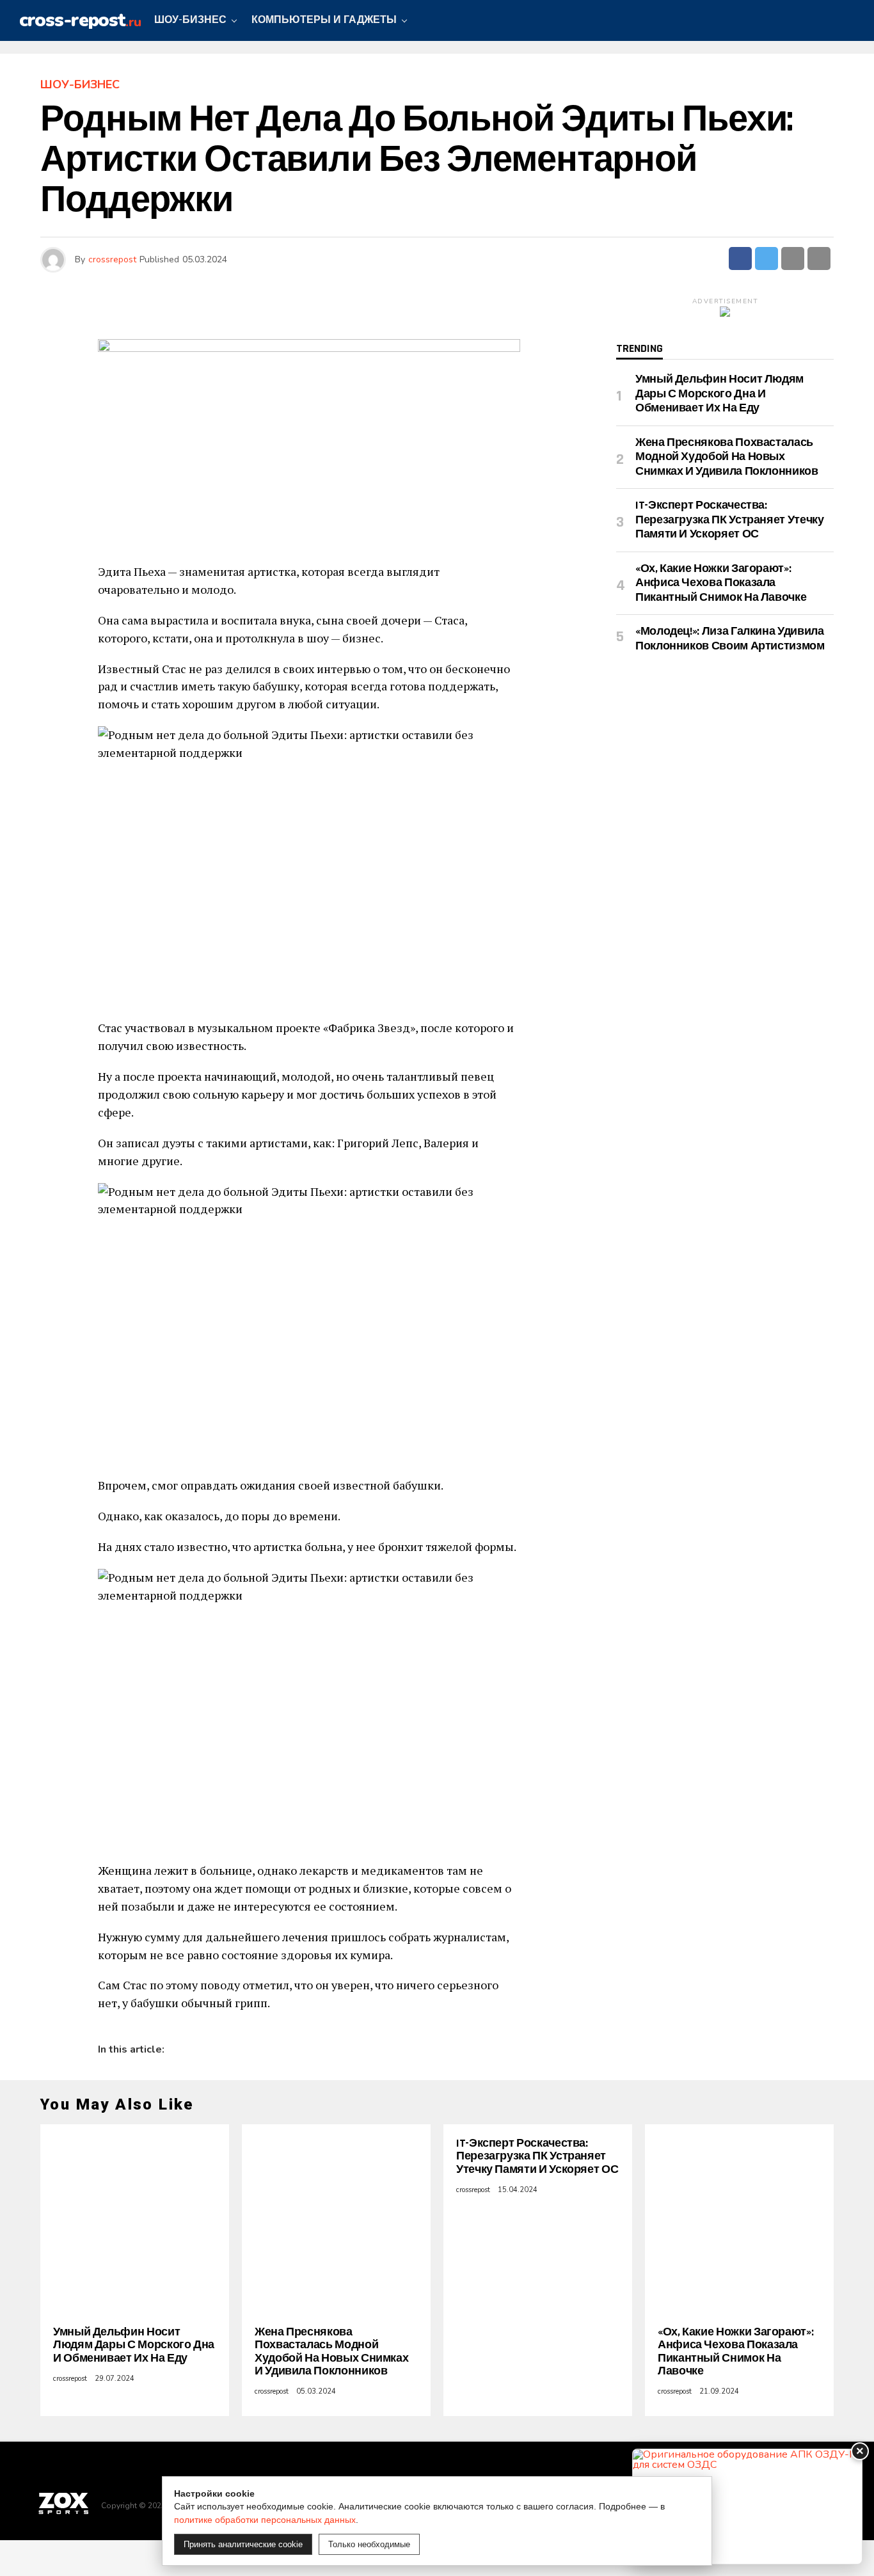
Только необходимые (369, 2544)
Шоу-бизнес (190, 20)
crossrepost (112, 259)
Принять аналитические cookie (243, 2544)
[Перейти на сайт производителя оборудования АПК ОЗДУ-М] (747, 2507)
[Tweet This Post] (767, 258)
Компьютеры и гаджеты (324, 20)
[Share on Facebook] (740, 258)
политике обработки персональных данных (265, 2520)
